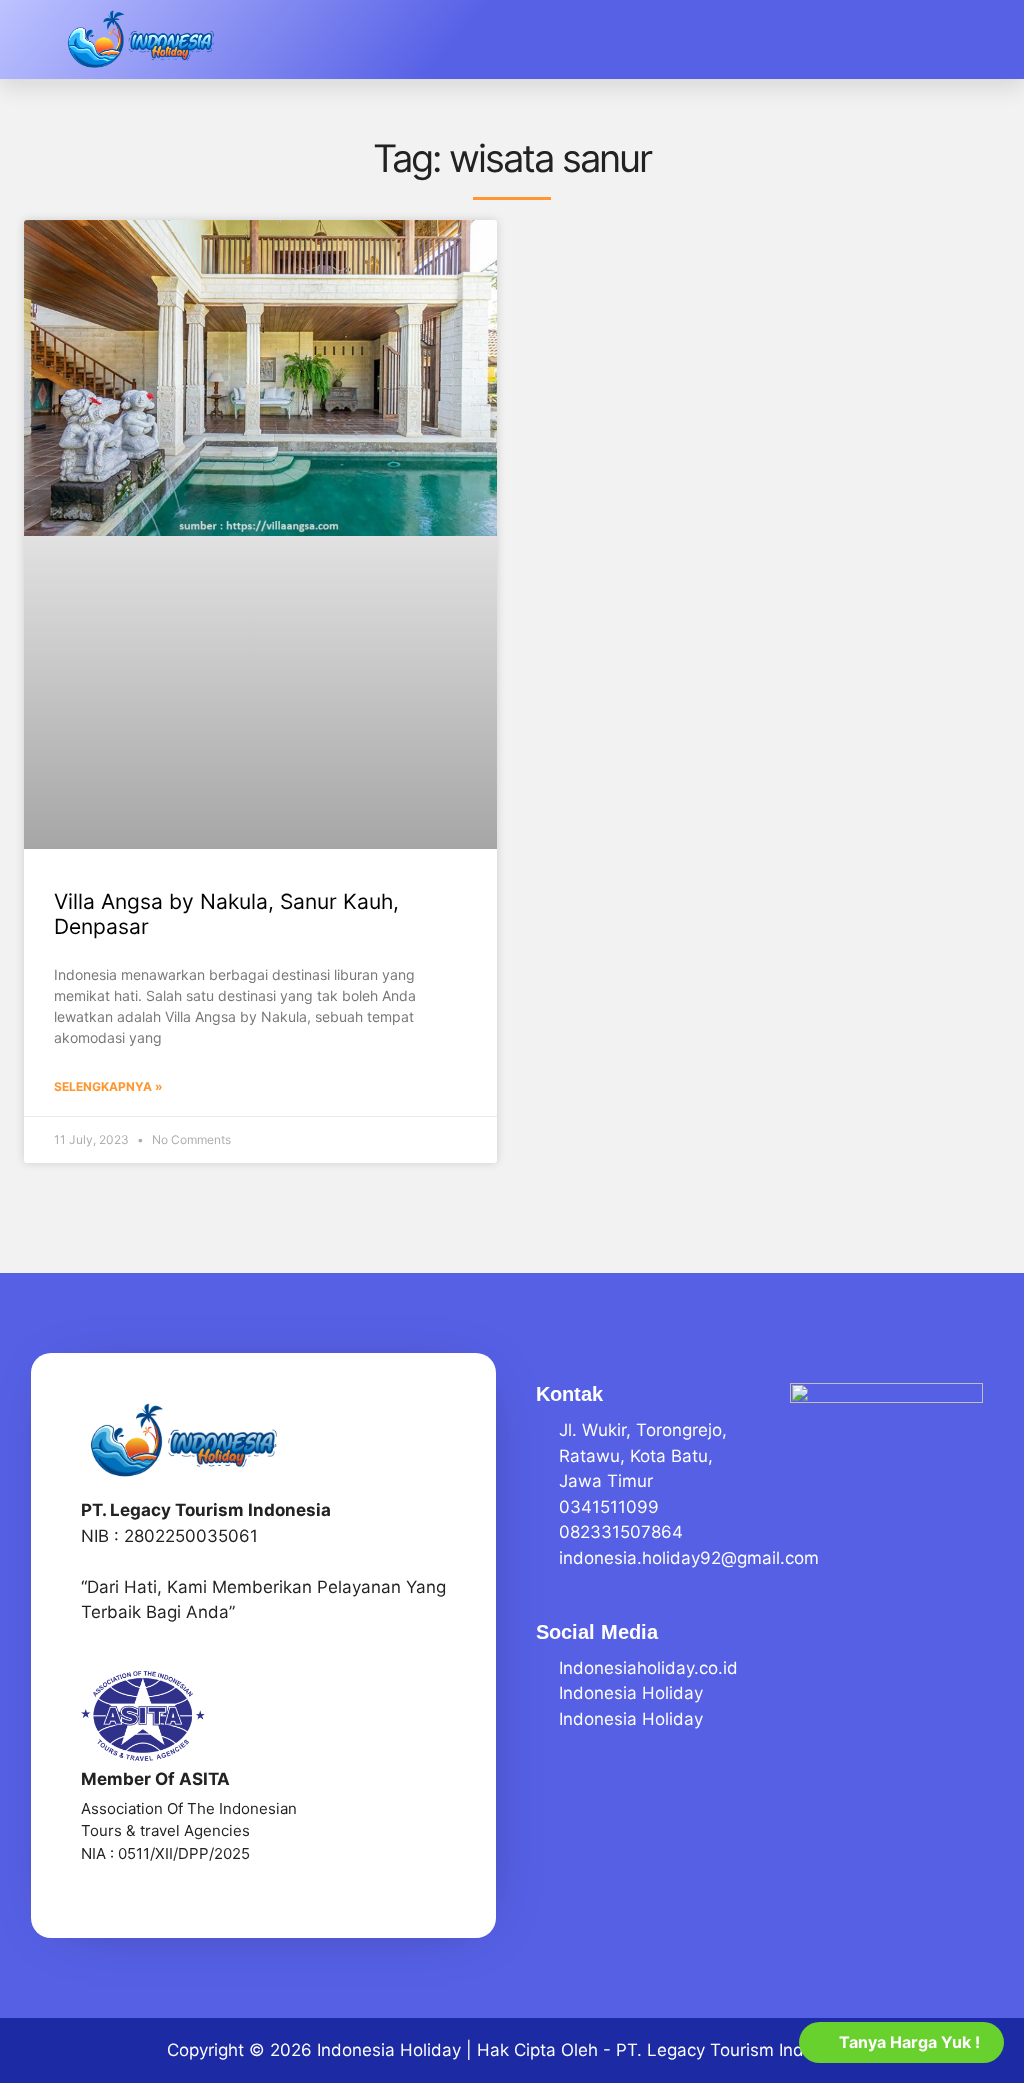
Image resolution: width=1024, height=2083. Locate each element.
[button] (996, 40)
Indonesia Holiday (389, 2050)
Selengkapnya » (108, 1086)
